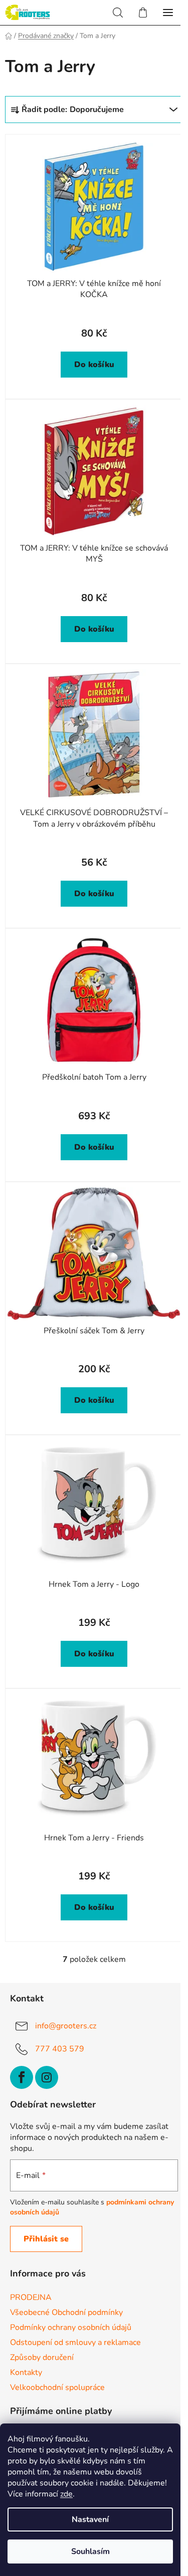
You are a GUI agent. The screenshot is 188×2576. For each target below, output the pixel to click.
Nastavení (90, 2519)
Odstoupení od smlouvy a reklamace (75, 2342)
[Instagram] (47, 2077)
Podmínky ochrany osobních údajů (71, 2327)
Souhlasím (90, 2551)
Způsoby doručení (42, 2357)
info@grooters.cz (66, 2026)
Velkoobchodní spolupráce (57, 2387)
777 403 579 (60, 2049)
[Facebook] (22, 2077)
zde (66, 2494)
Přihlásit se (46, 2239)
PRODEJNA (31, 2297)
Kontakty (26, 2372)
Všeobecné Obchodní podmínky (66, 2312)
